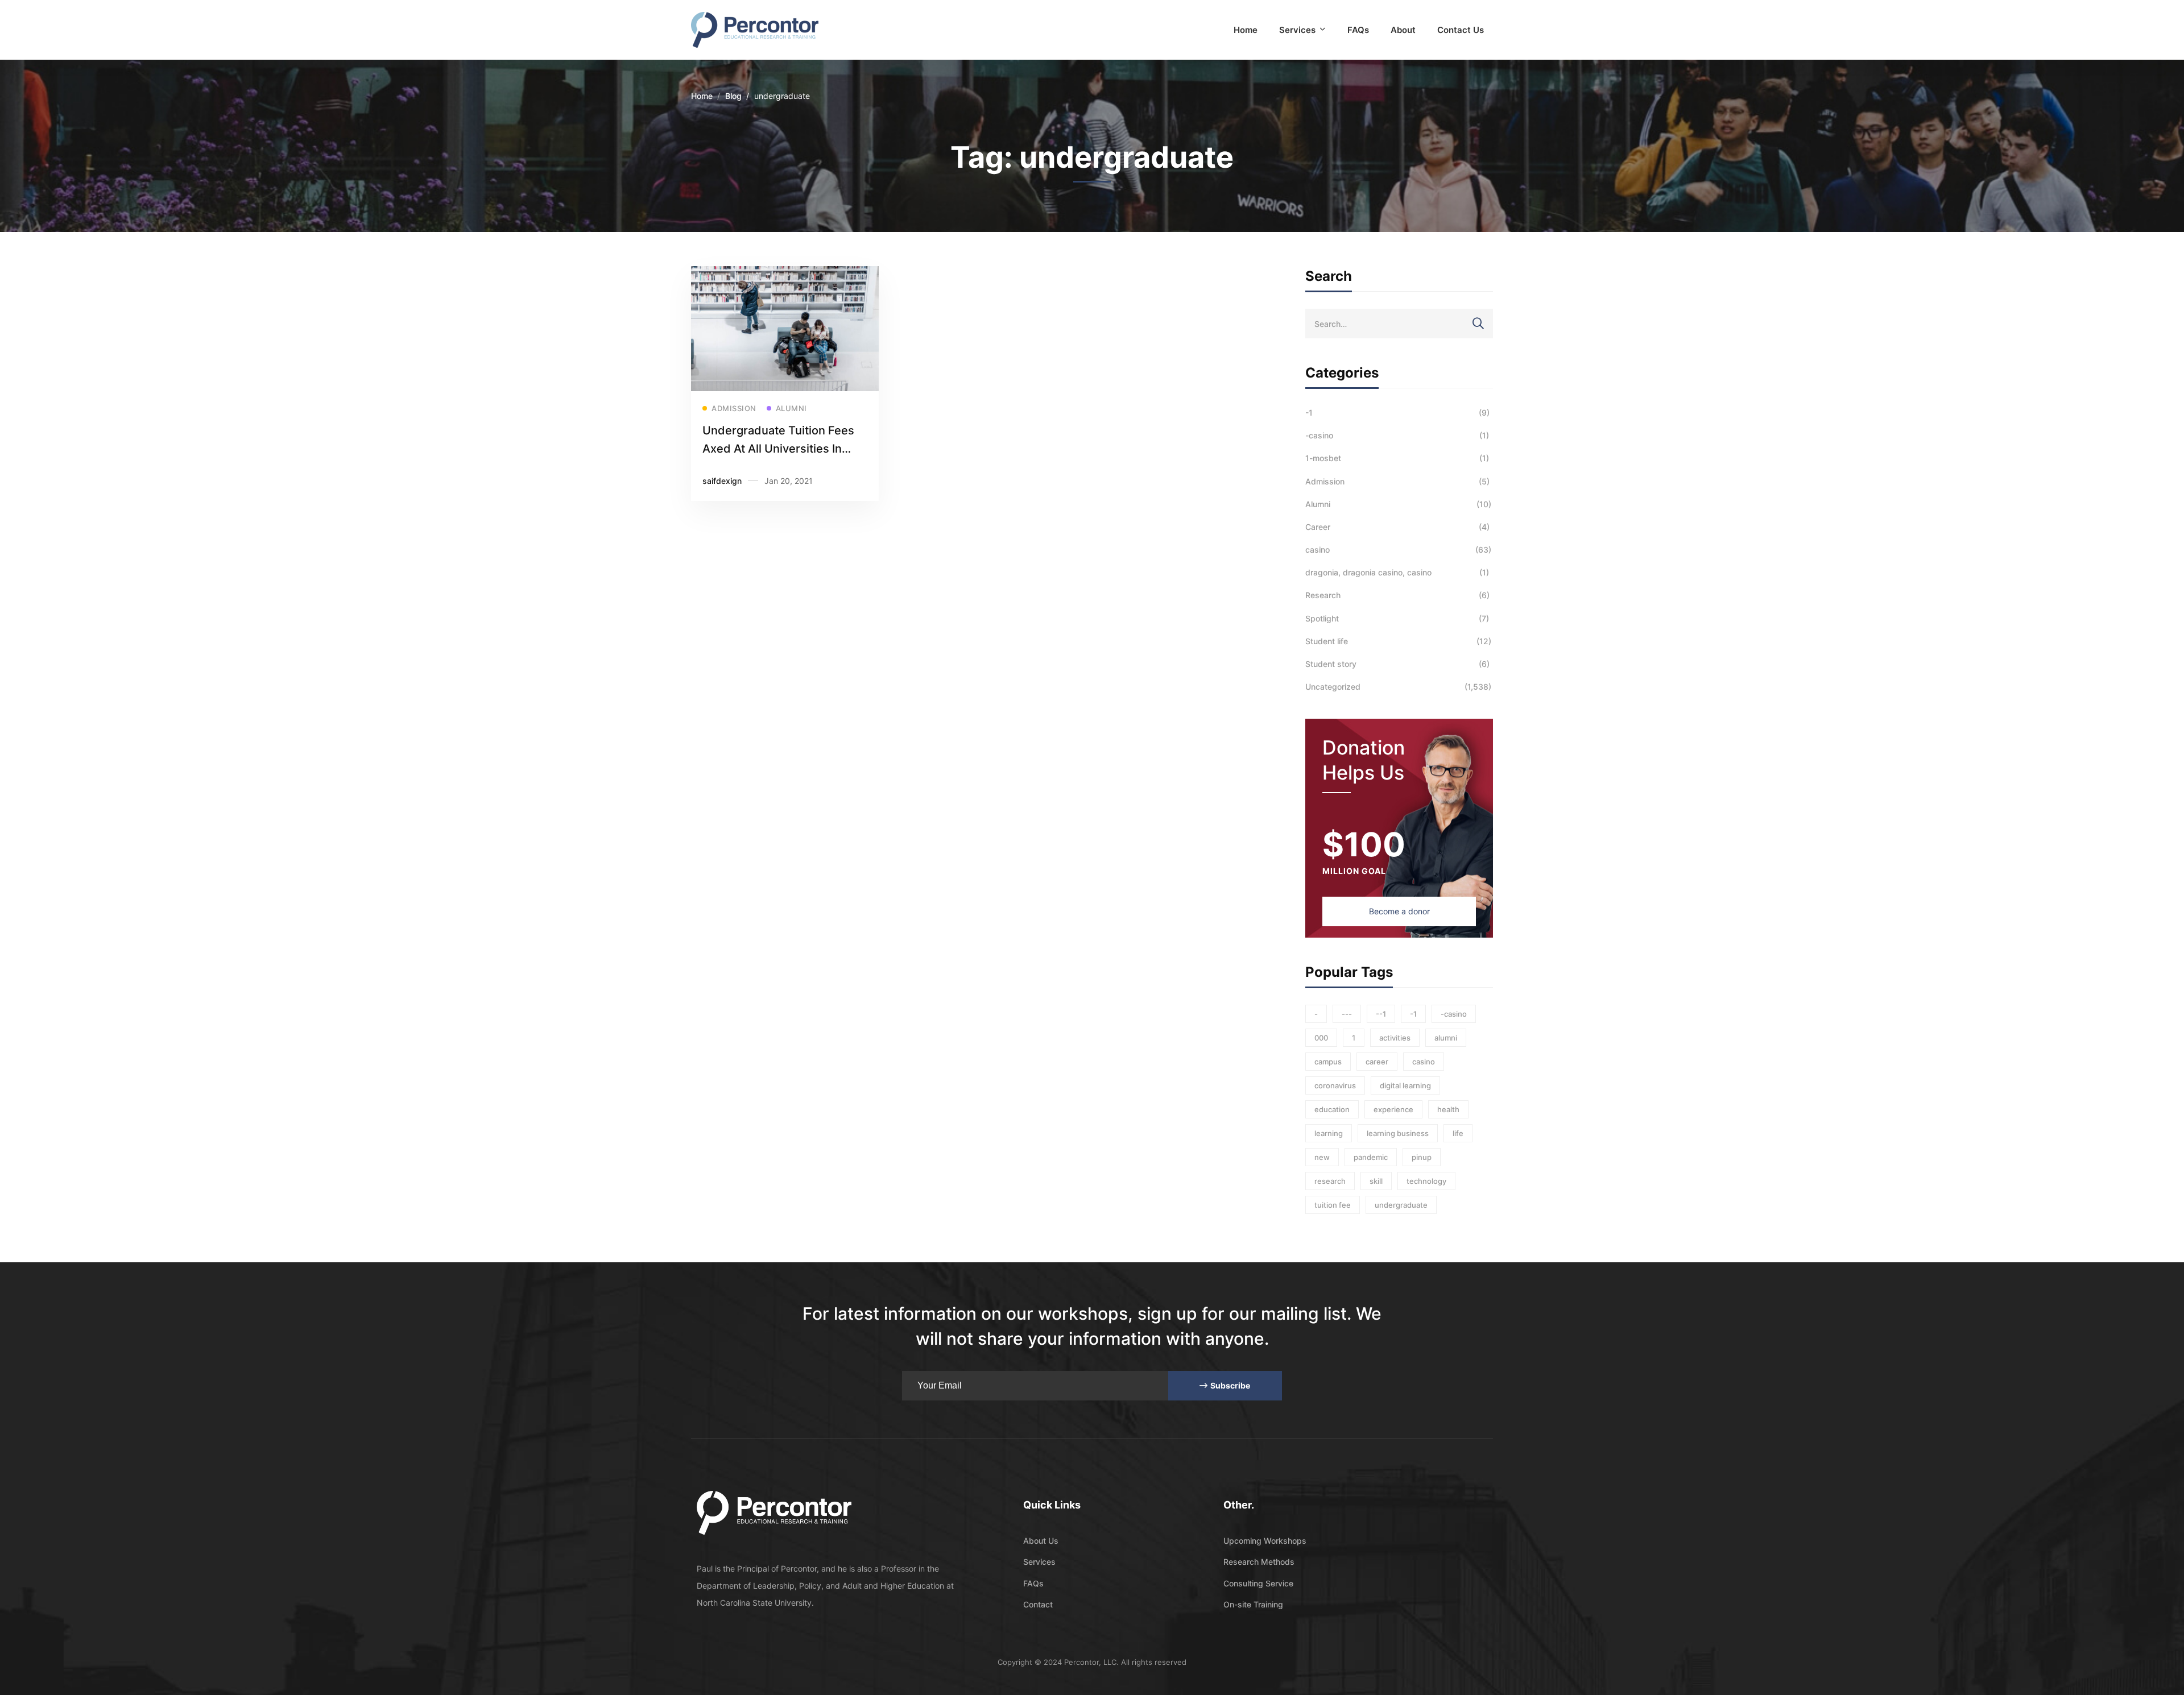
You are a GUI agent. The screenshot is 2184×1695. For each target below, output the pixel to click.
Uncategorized (1398, 687)
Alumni (1398, 504)
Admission (1397, 481)
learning (1329, 1133)
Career (1397, 527)
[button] (1399, 911)
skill (1376, 1181)
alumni (1446, 1038)
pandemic (1371, 1157)
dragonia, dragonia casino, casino (1397, 572)
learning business (1398, 1133)
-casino (1397, 435)
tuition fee (1333, 1205)
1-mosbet (1397, 458)
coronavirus (1335, 1085)
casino (1398, 550)
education (1332, 1109)
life (1458, 1133)
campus (1328, 1062)
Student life (1398, 641)
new (1322, 1157)
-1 (1397, 413)
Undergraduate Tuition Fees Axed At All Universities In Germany (778, 449)
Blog (733, 96)
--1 (1381, 1014)
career (1377, 1062)
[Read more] (785, 274)
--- (1347, 1014)
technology (1426, 1181)
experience (1393, 1109)
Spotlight (1397, 618)
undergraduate (1401, 1205)
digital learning (1405, 1085)
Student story (1397, 664)
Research (1397, 595)
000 (1321, 1038)
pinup (1422, 1157)
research (1330, 1181)
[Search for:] (1399, 324)
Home (702, 96)
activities (1395, 1038)
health (1448, 1109)
